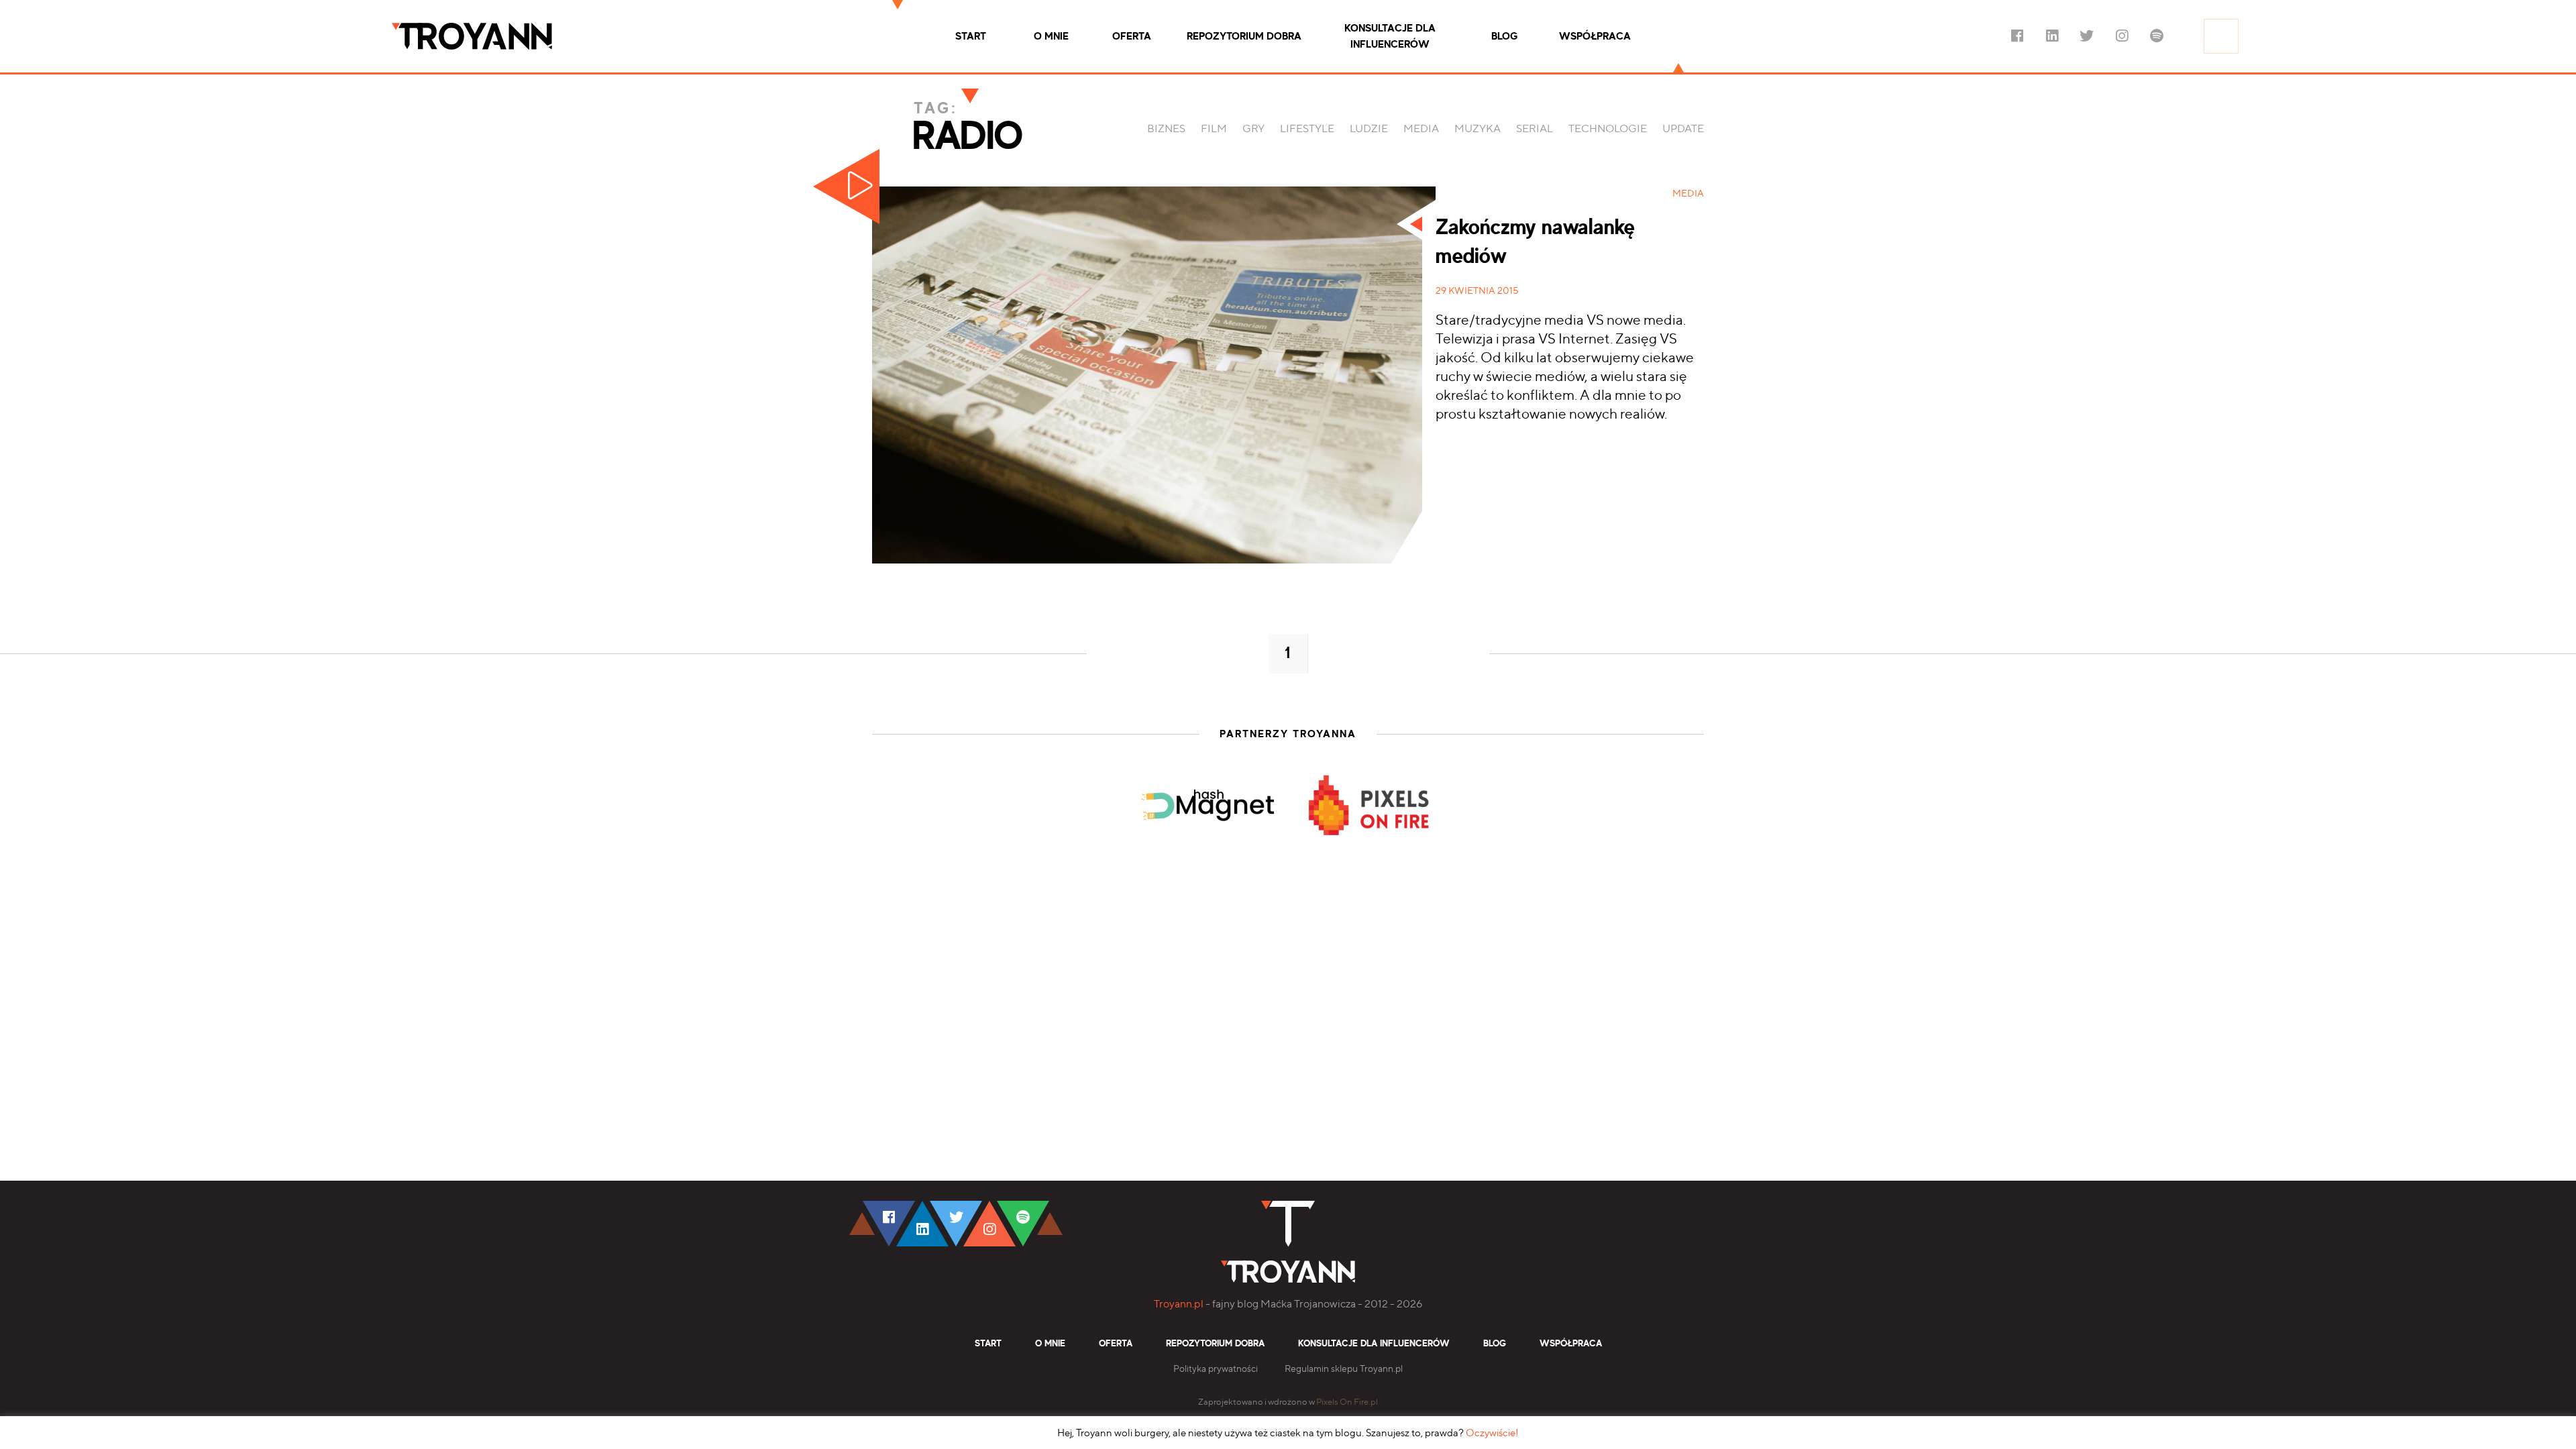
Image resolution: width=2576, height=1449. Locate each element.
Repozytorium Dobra (1244, 36)
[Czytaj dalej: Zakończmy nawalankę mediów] (1154, 375)
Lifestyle (1307, 128)
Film (1214, 128)
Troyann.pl (1179, 1304)
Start (971, 36)
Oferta (1132, 36)
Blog (1504, 36)
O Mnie (1051, 36)
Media (1421, 128)
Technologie (1608, 128)
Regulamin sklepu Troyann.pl (1344, 1368)
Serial (1535, 128)
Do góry (2292, 1168)
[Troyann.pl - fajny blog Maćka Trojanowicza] (472, 36)
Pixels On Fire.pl (1347, 1402)
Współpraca (1595, 36)
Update (1683, 128)
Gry (1253, 128)
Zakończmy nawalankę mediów (1535, 242)
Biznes (1166, 128)
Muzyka (1478, 128)
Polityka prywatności (1216, 1368)
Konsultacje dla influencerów (1390, 36)
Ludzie (1369, 128)
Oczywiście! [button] (1492, 1433)
